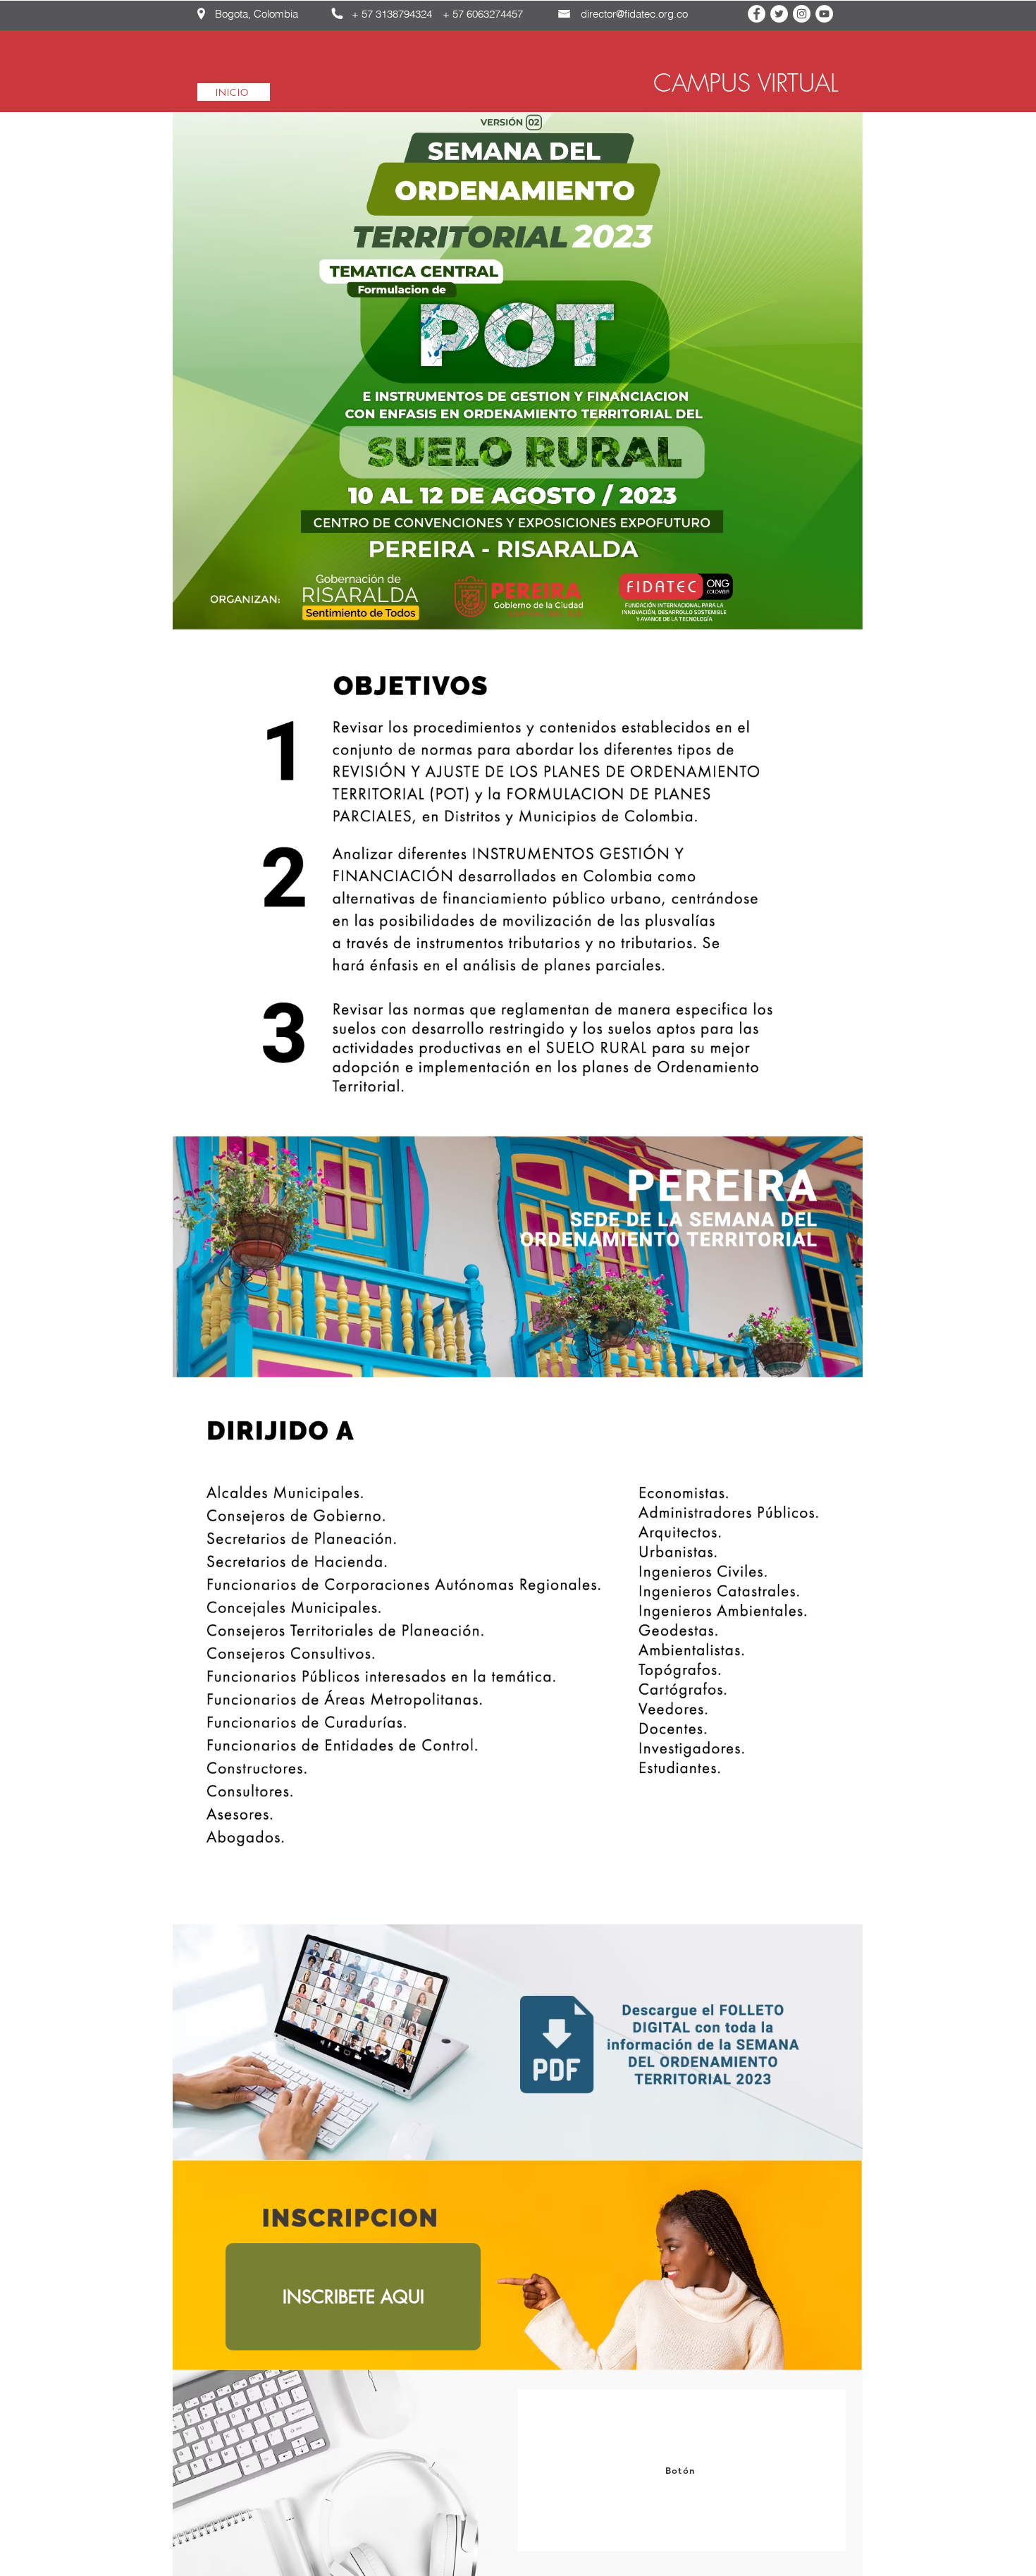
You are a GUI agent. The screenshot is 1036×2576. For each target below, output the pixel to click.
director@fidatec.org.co (634, 14)
